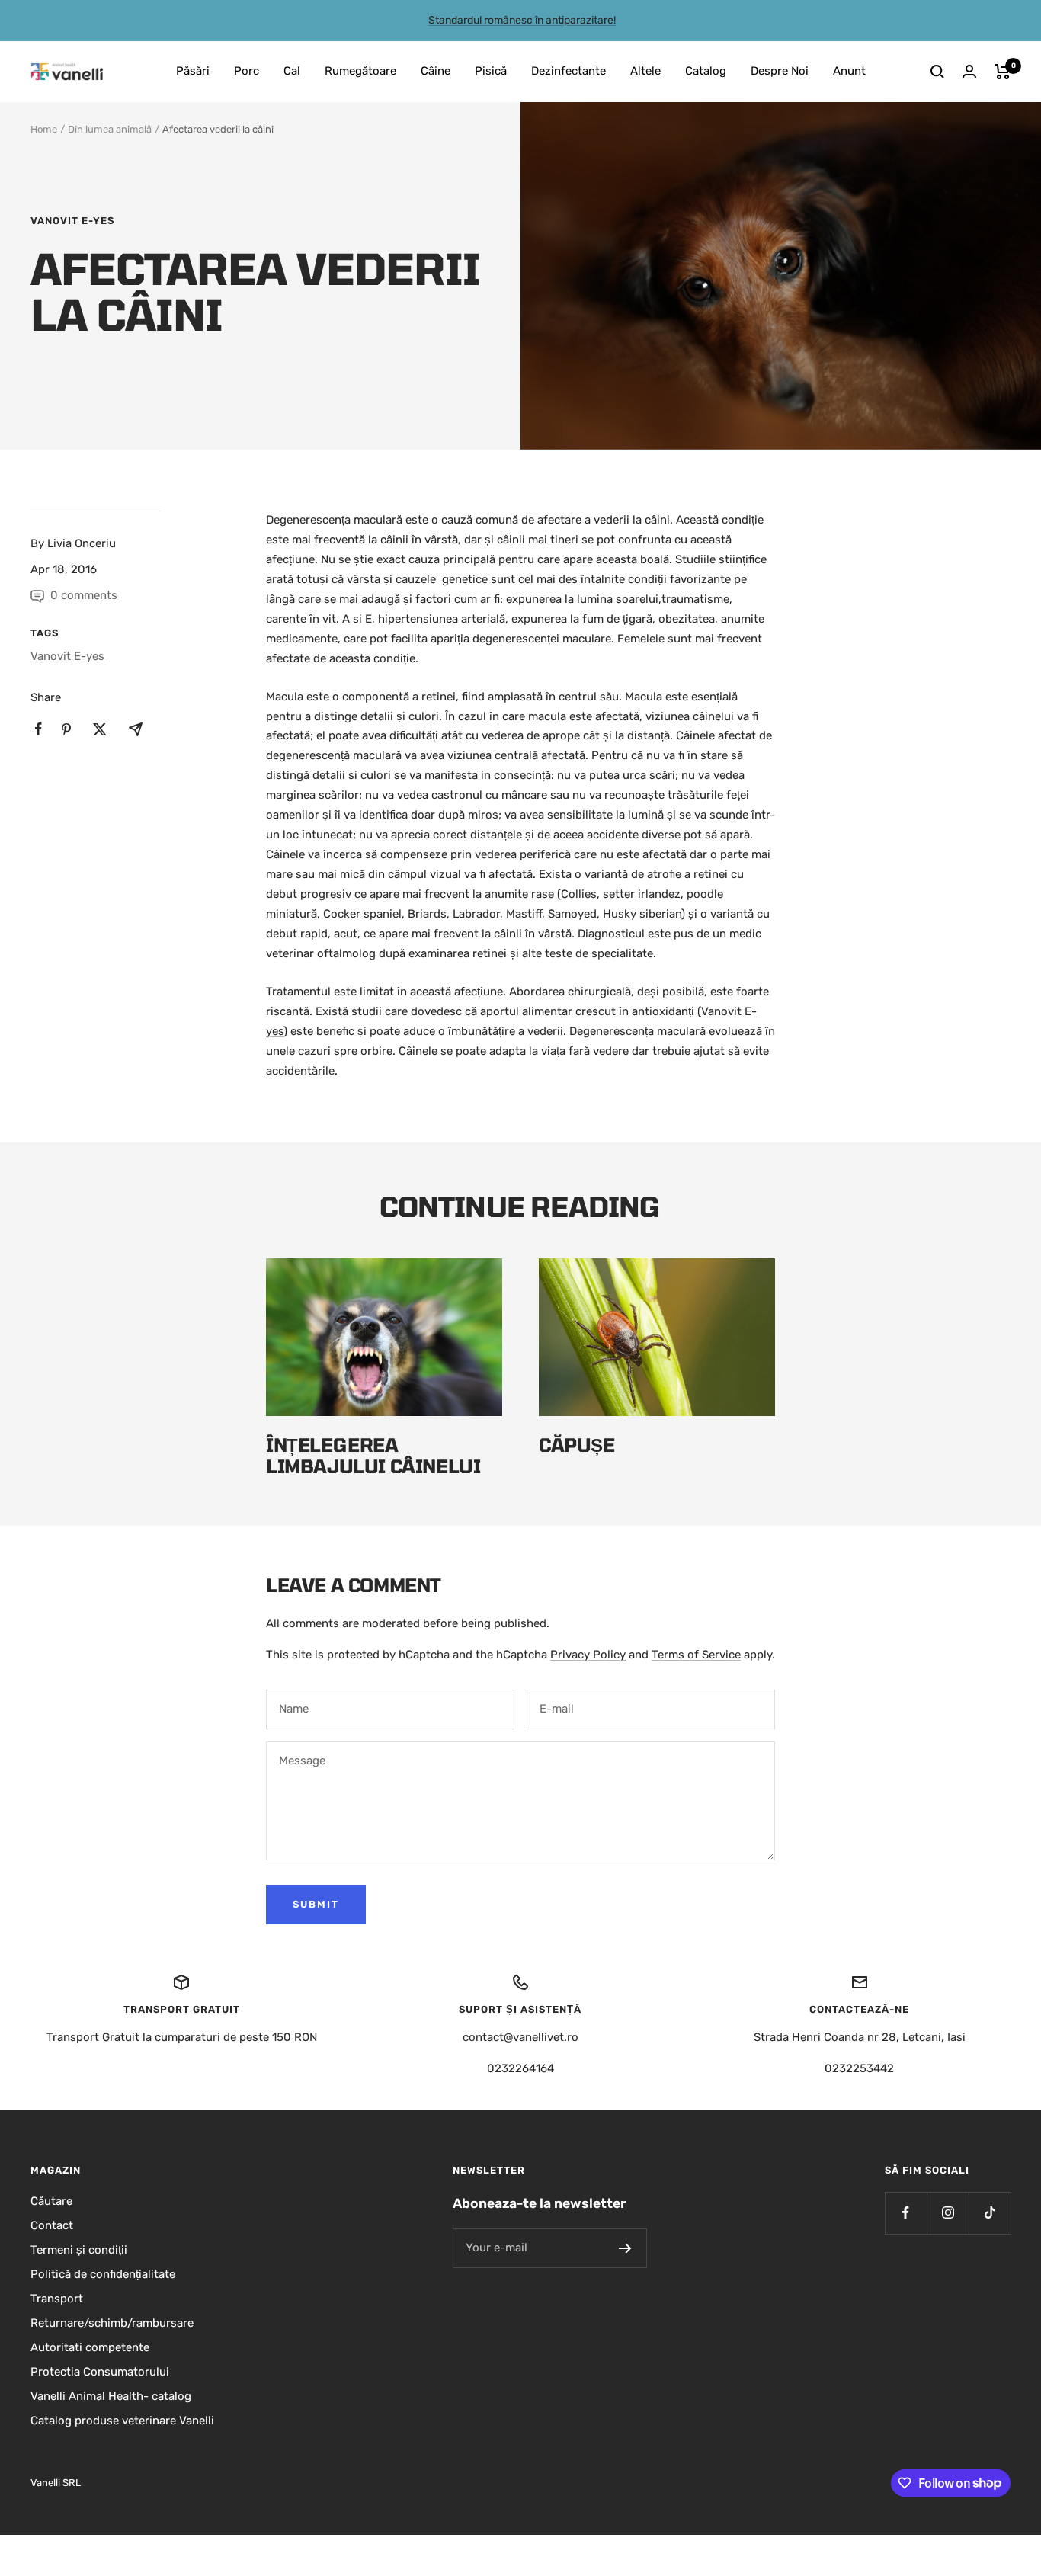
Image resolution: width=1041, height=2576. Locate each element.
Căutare (51, 2201)
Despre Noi (780, 71)
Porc (247, 71)
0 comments (84, 595)
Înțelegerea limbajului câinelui (373, 1455)
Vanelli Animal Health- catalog (111, 2396)
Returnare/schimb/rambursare (112, 2323)
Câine (436, 71)
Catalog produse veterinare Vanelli (122, 2421)
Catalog (706, 71)
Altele (645, 71)
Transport (57, 2299)
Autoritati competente (90, 2347)
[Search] (937, 72)
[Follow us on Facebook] (906, 2213)
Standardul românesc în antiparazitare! (522, 20)
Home (44, 129)
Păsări (193, 71)
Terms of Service (696, 1655)
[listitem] (38, 729)
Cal (292, 71)
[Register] (625, 2248)
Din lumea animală (110, 129)
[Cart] (1003, 72)
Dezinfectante (569, 71)
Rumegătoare (360, 71)
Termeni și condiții (79, 2250)
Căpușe (577, 1445)
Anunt (849, 71)
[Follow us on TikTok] (990, 2213)
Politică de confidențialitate (103, 2274)
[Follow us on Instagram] (948, 2213)
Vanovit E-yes (72, 221)
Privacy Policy (588, 1655)
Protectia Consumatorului (100, 2372)
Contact (52, 2225)
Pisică (491, 71)
